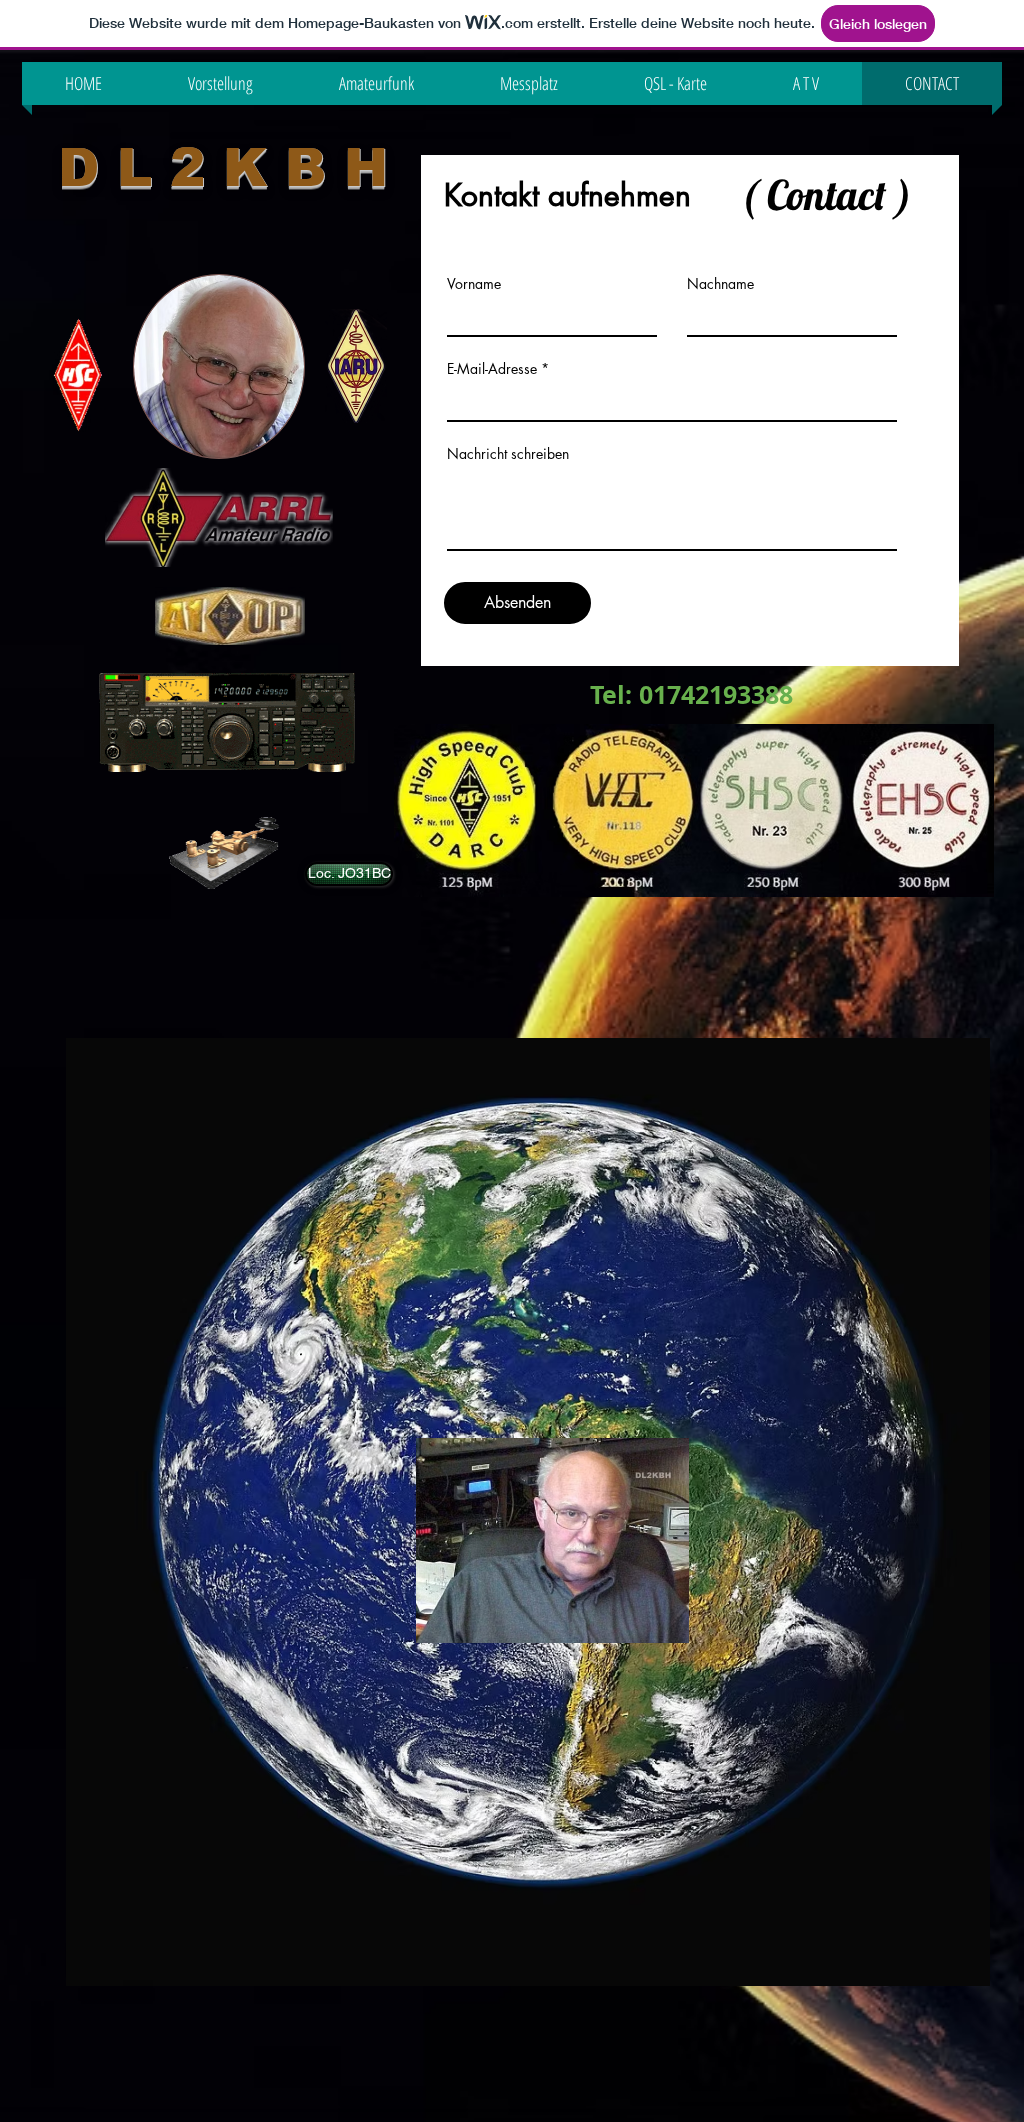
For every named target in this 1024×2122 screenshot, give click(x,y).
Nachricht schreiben (508, 454)
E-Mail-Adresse (492, 369)
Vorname (474, 284)
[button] (347, 874)
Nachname (720, 284)
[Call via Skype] (110, 879)
